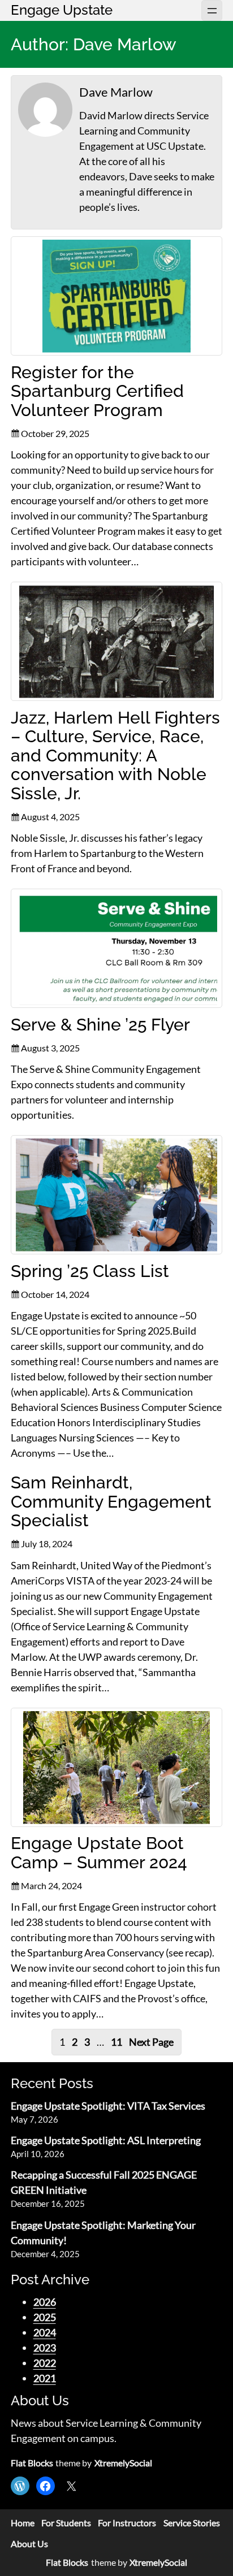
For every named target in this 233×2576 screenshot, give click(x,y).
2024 (45, 2332)
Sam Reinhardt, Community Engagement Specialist (111, 1502)
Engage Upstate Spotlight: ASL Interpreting (106, 2140)
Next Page (151, 2042)
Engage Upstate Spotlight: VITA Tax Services (108, 2106)
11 (116, 2042)
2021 (45, 2378)
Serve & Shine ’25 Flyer (100, 1025)
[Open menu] (212, 10)
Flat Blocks (32, 2463)
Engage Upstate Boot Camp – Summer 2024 (99, 1853)
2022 (45, 2363)
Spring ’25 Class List (90, 1271)
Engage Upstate (62, 10)
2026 (45, 2302)
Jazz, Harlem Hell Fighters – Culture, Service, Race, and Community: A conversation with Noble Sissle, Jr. (115, 756)
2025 (45, 2317)
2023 (45, 2348)
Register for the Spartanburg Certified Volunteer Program (97, 391)
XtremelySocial (123, 2463)
